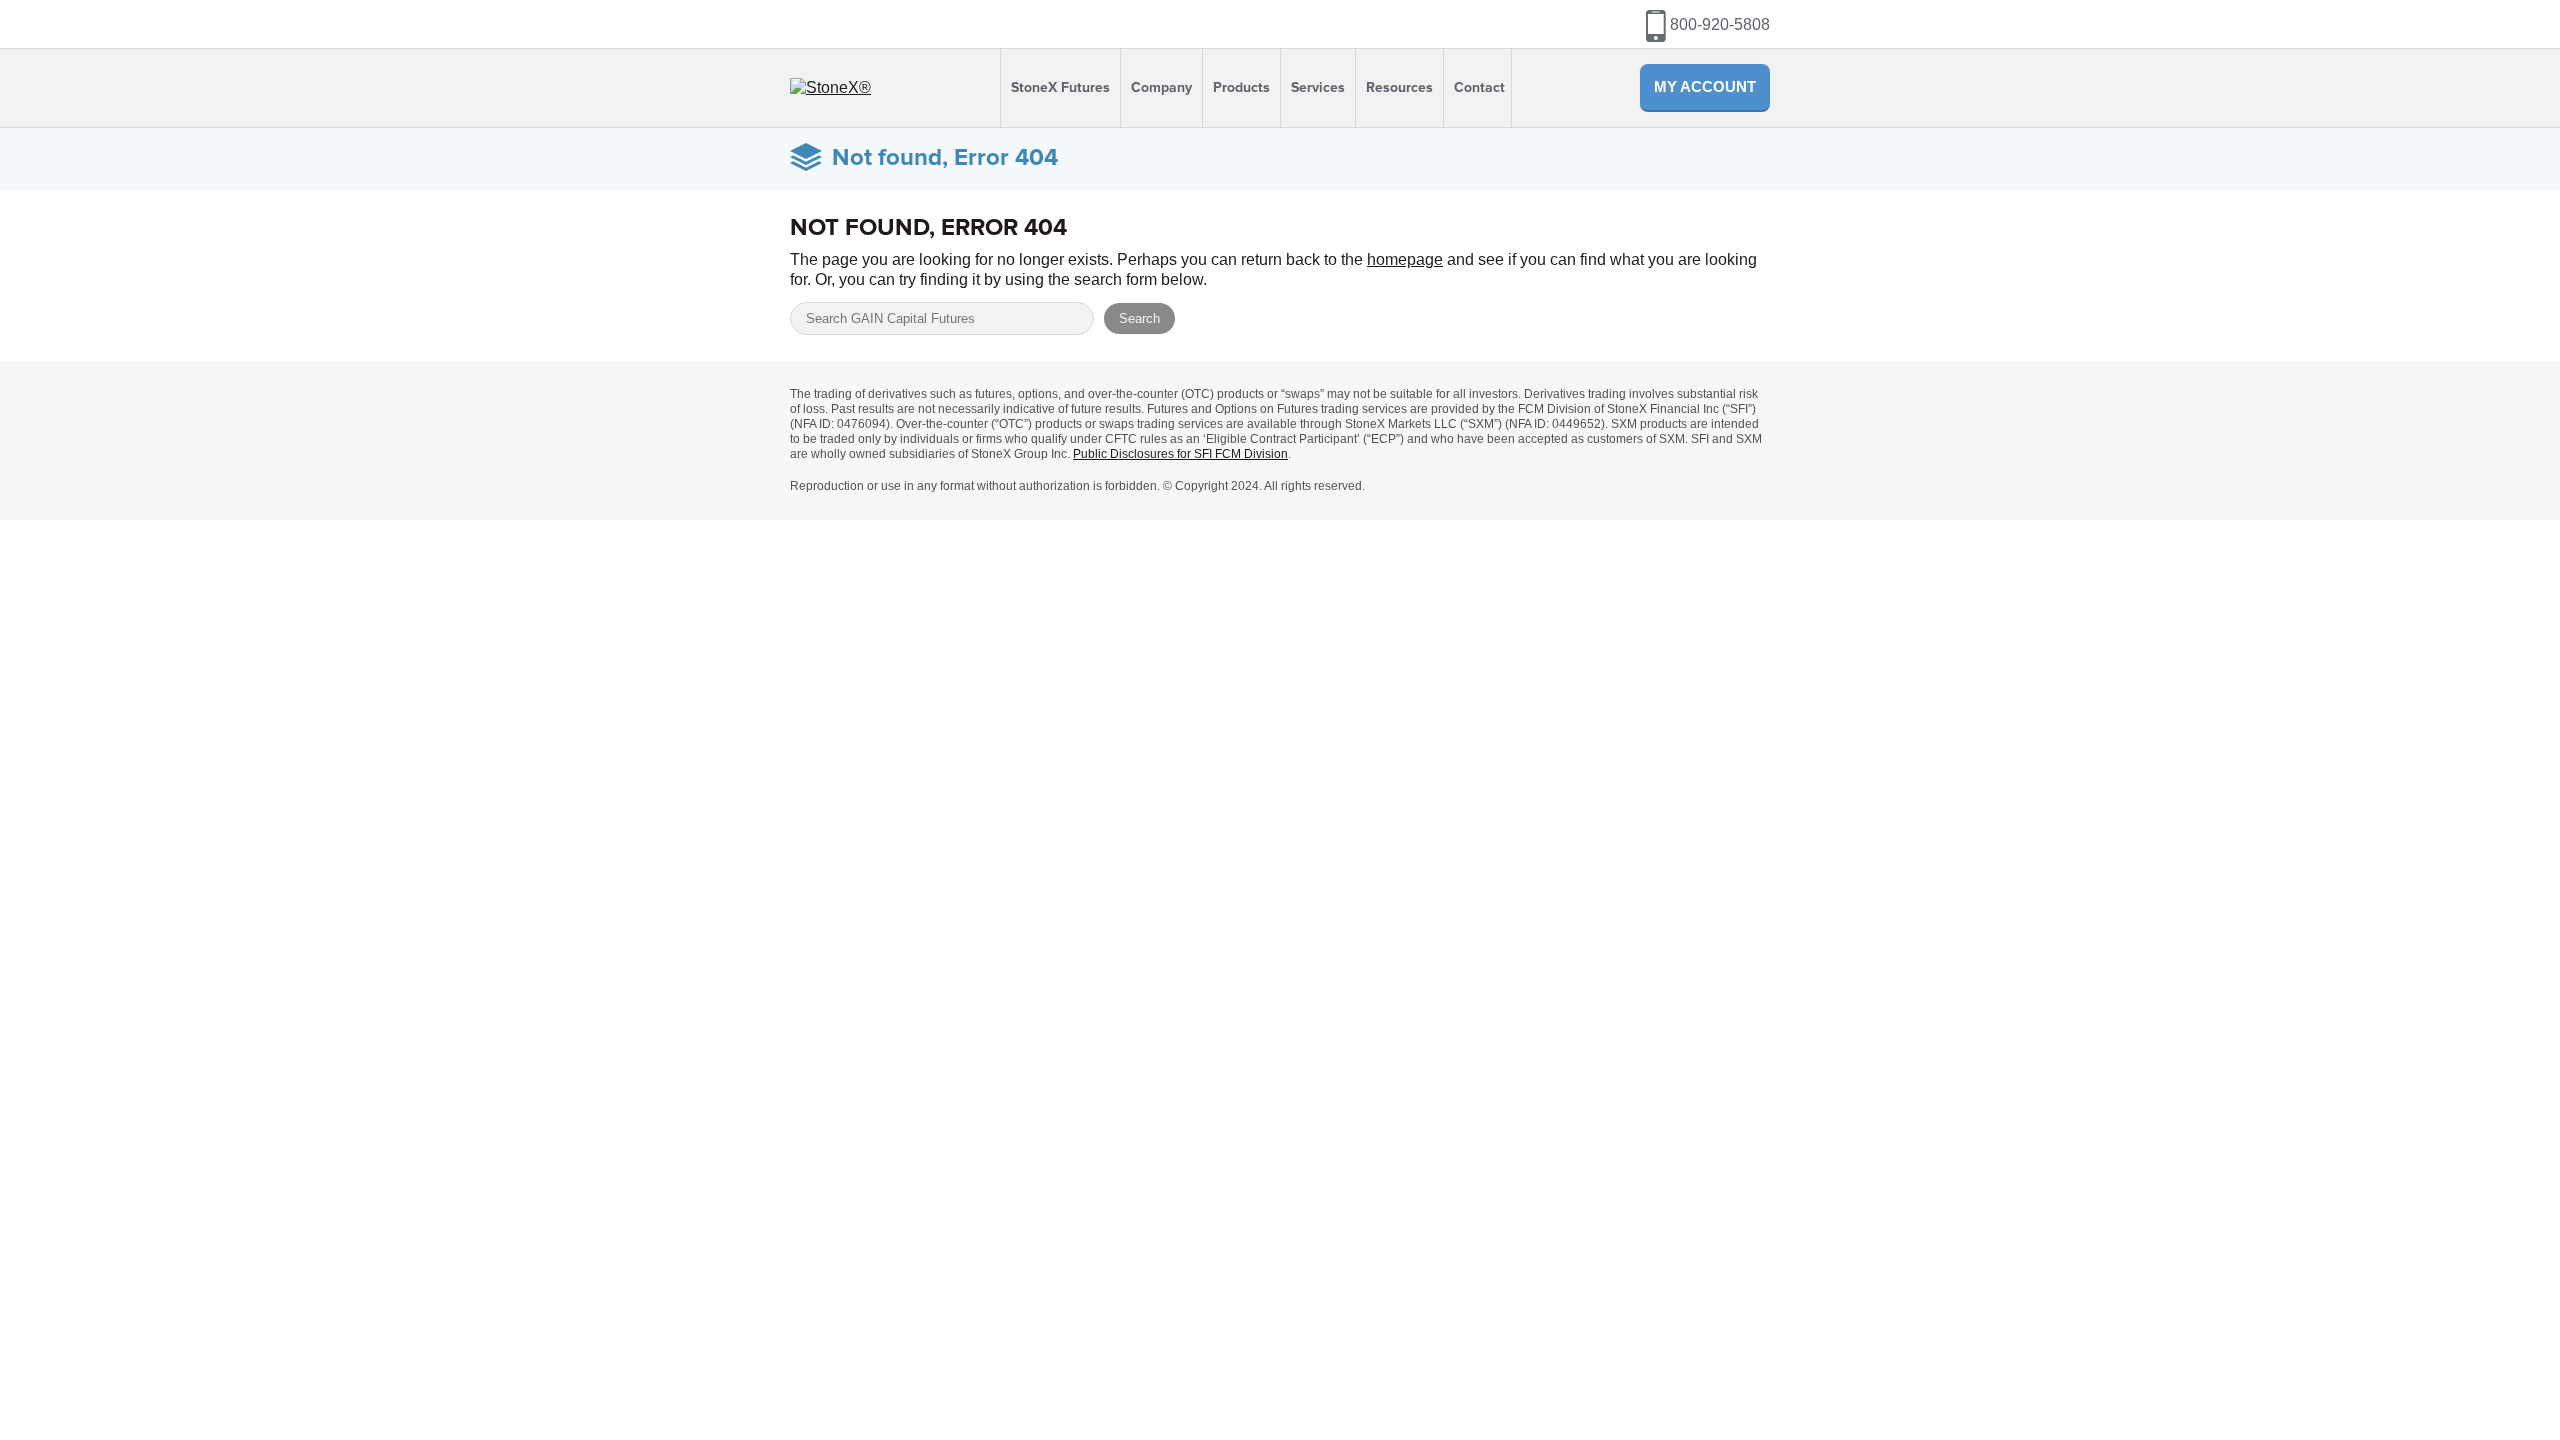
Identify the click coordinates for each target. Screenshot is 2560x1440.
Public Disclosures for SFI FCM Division (1180, 454)
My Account (1705, 86)
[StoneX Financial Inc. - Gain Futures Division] (830, 87)
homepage (1405, 259)
